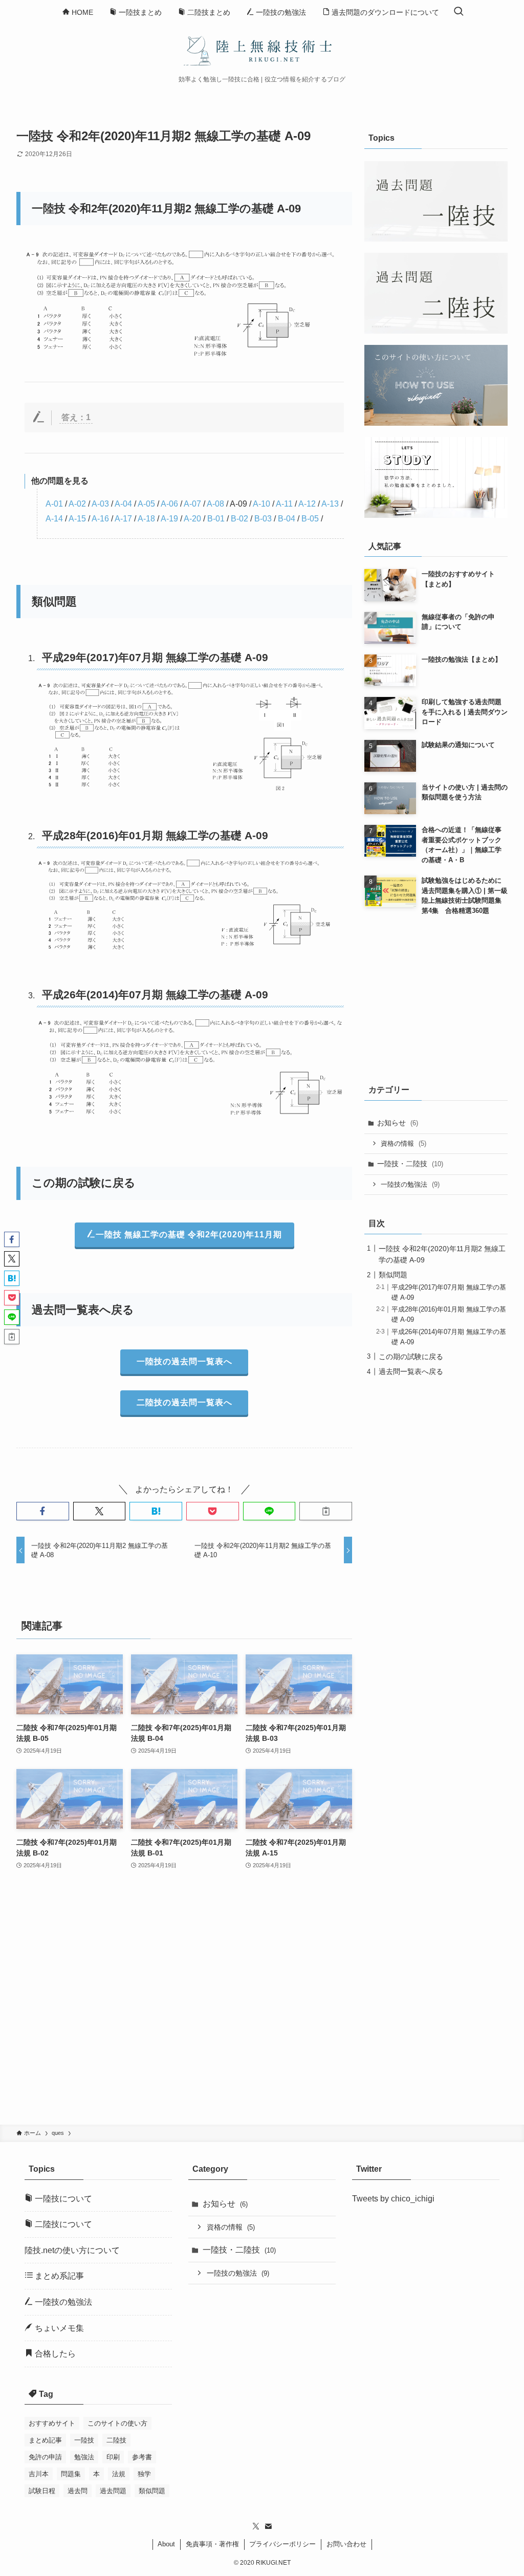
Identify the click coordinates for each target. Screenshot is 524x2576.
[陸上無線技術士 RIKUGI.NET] (262, 50)
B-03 (263, 519)
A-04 (123, 504)
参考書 (142, 2457)
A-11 (284, 504)
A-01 (54, 504)
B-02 (239, 519)
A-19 (169, 519)
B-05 (310, 519)
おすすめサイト (52, 2423)
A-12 (307, 504)
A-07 (192, 504)
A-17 (123, 519)
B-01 (216, 519)
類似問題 (393, 1275)
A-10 (261, 504)
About (166, 2544)
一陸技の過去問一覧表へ (184, 1361)
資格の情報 (403, 1143)
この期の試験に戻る (411, 1357)
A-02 (77, 504)
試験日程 (42, 2491)
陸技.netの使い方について (72, 2250)
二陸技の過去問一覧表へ (184, 1402)
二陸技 (116, 2440)
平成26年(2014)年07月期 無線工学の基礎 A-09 (155, 995)
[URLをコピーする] (326, 1511)
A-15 (77, 519)
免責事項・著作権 (212, 2544)
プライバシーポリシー (282, 2544)
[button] (43, 1511)
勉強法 (84, 2457)
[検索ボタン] (458, 12)
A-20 (192, 519)
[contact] (268, 2526)
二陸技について (62, 2224)
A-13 (330, 504)
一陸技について (62, 2199)
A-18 (146, 519)
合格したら (54, 2354)
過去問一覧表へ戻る (411, 1371)
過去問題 (113, 2491)
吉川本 (39, 2474)
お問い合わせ (346, 2544)
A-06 (169, 504)
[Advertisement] (184, 2004)
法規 (119, 2474)
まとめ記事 (45, 2440)
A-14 (54, 519)
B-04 (287, 519)
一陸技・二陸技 (410, 1164)
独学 (144, 2474)
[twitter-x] (256, 2526)
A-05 (146, 504)
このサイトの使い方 (117, 2423)
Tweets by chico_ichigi (393, 2199)
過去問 (78, 2491)
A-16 (100, 519)
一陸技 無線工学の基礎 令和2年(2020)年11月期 (189, 1235)
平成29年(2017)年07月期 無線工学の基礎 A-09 (155, 657)
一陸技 (84, 2440)
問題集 (71, 2474)
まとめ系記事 (58, 2276)
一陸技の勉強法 (410, 1184)
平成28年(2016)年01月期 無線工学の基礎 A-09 (155, 835)
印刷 (113, 2457)
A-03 (100, 504)
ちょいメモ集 (58, 2328)
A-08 (215, 504)
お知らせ (398, 1123)
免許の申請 (45, 2457)
